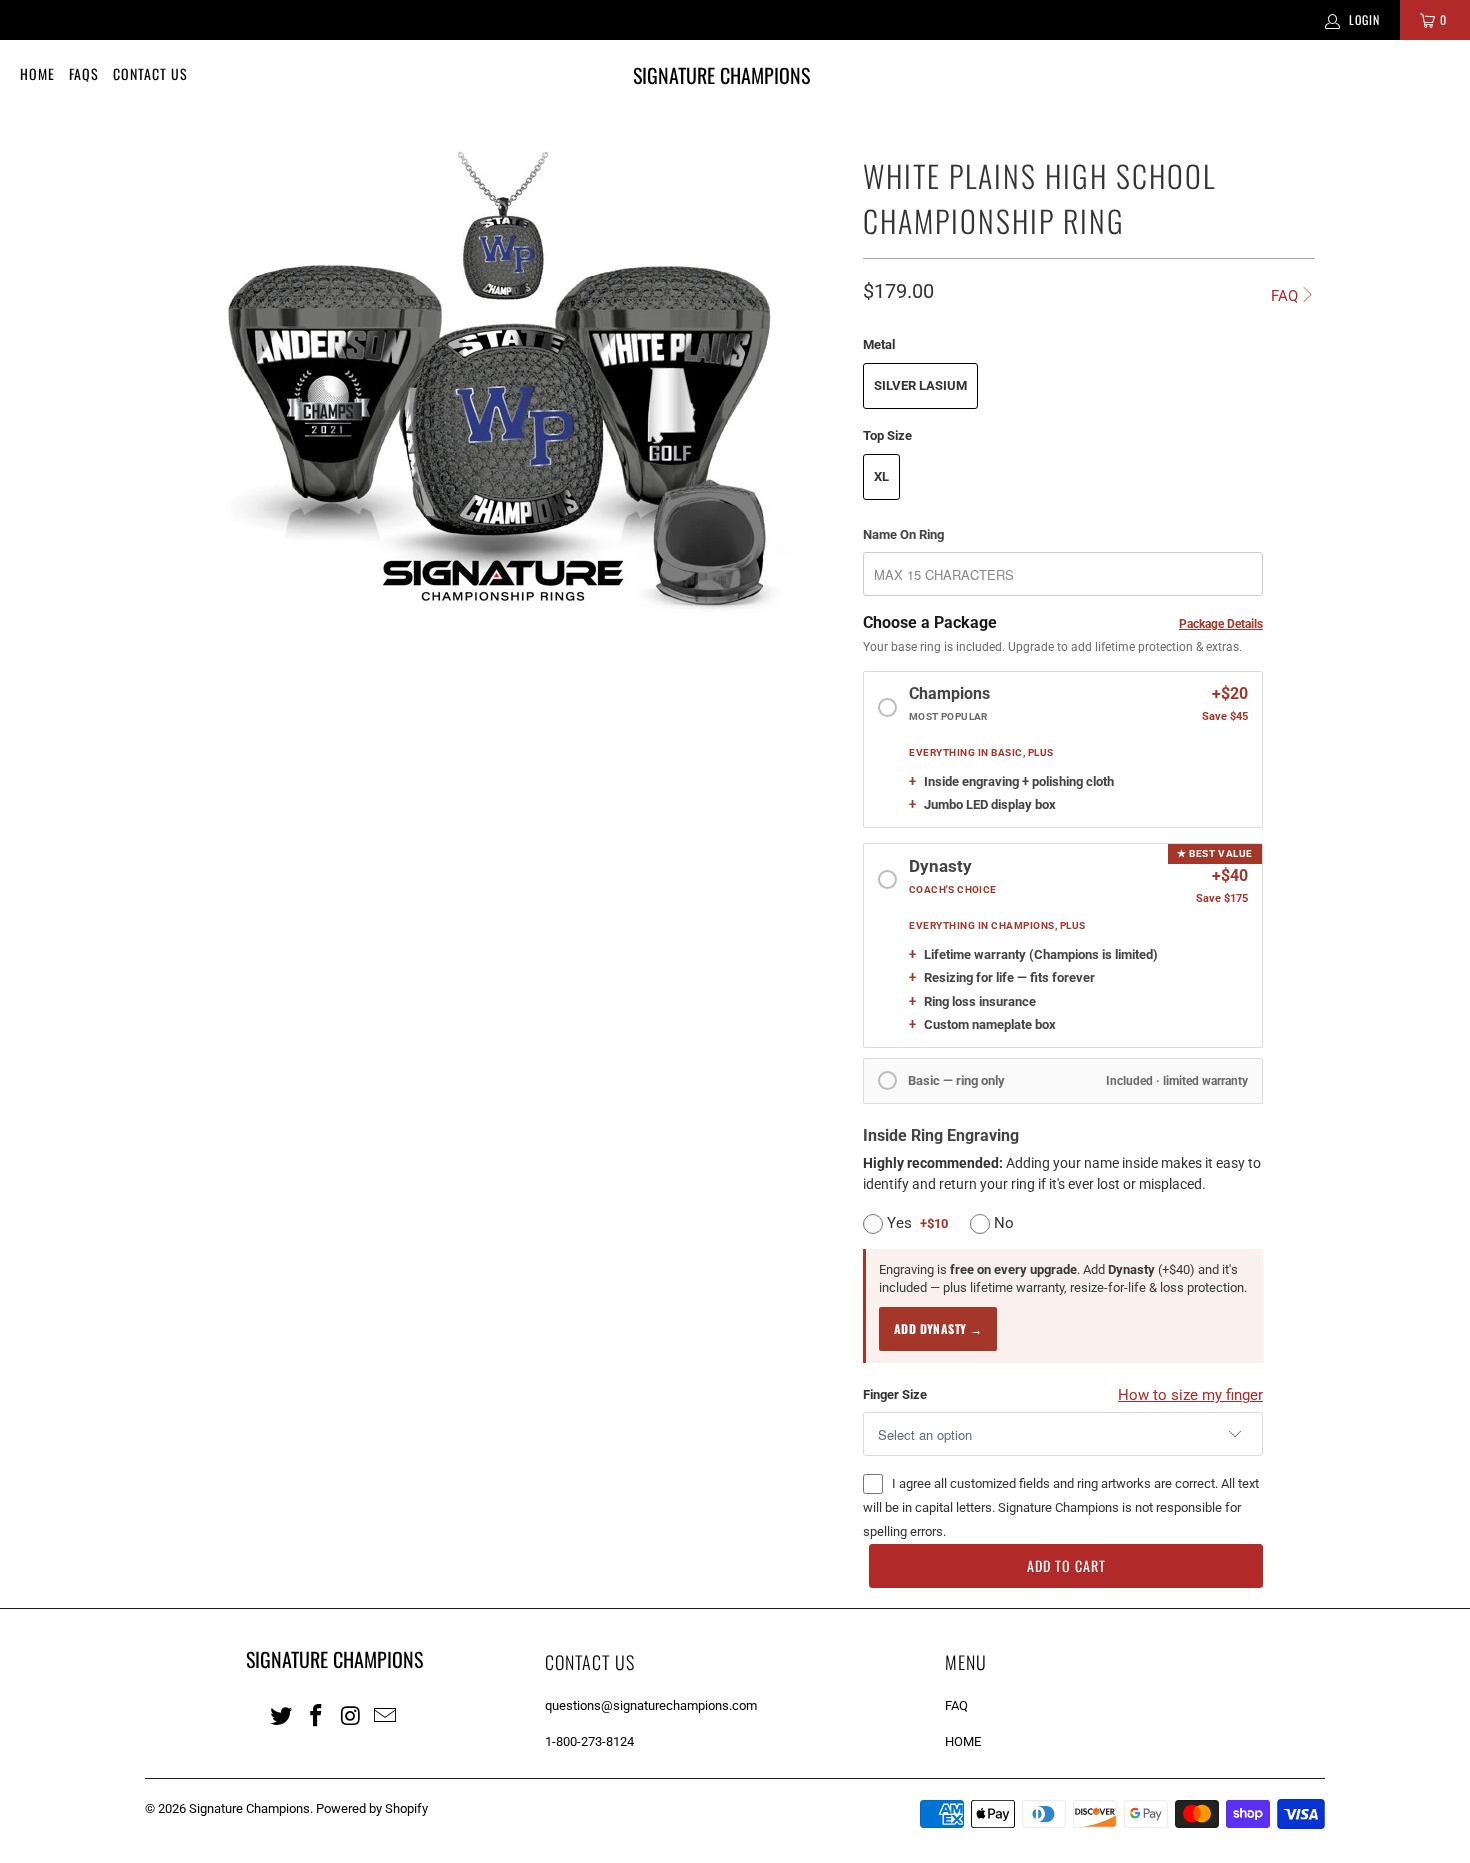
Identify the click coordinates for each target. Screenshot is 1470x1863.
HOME (963, 1741)
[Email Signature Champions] (386, 1715)
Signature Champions (249, 1808)
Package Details (1221, 624)
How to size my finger (1190, 1395)
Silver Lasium (920, 385)
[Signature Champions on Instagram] (351, 1715)
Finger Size (895, 1394)
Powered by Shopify (372, 1808)
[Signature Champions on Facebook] (317, 1715)
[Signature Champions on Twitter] (282, 1715)
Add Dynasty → (938, 1328)
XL (881, 476)
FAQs (84, 73)
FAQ (1284, 296)
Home (37, 73)
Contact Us (150, 73)
